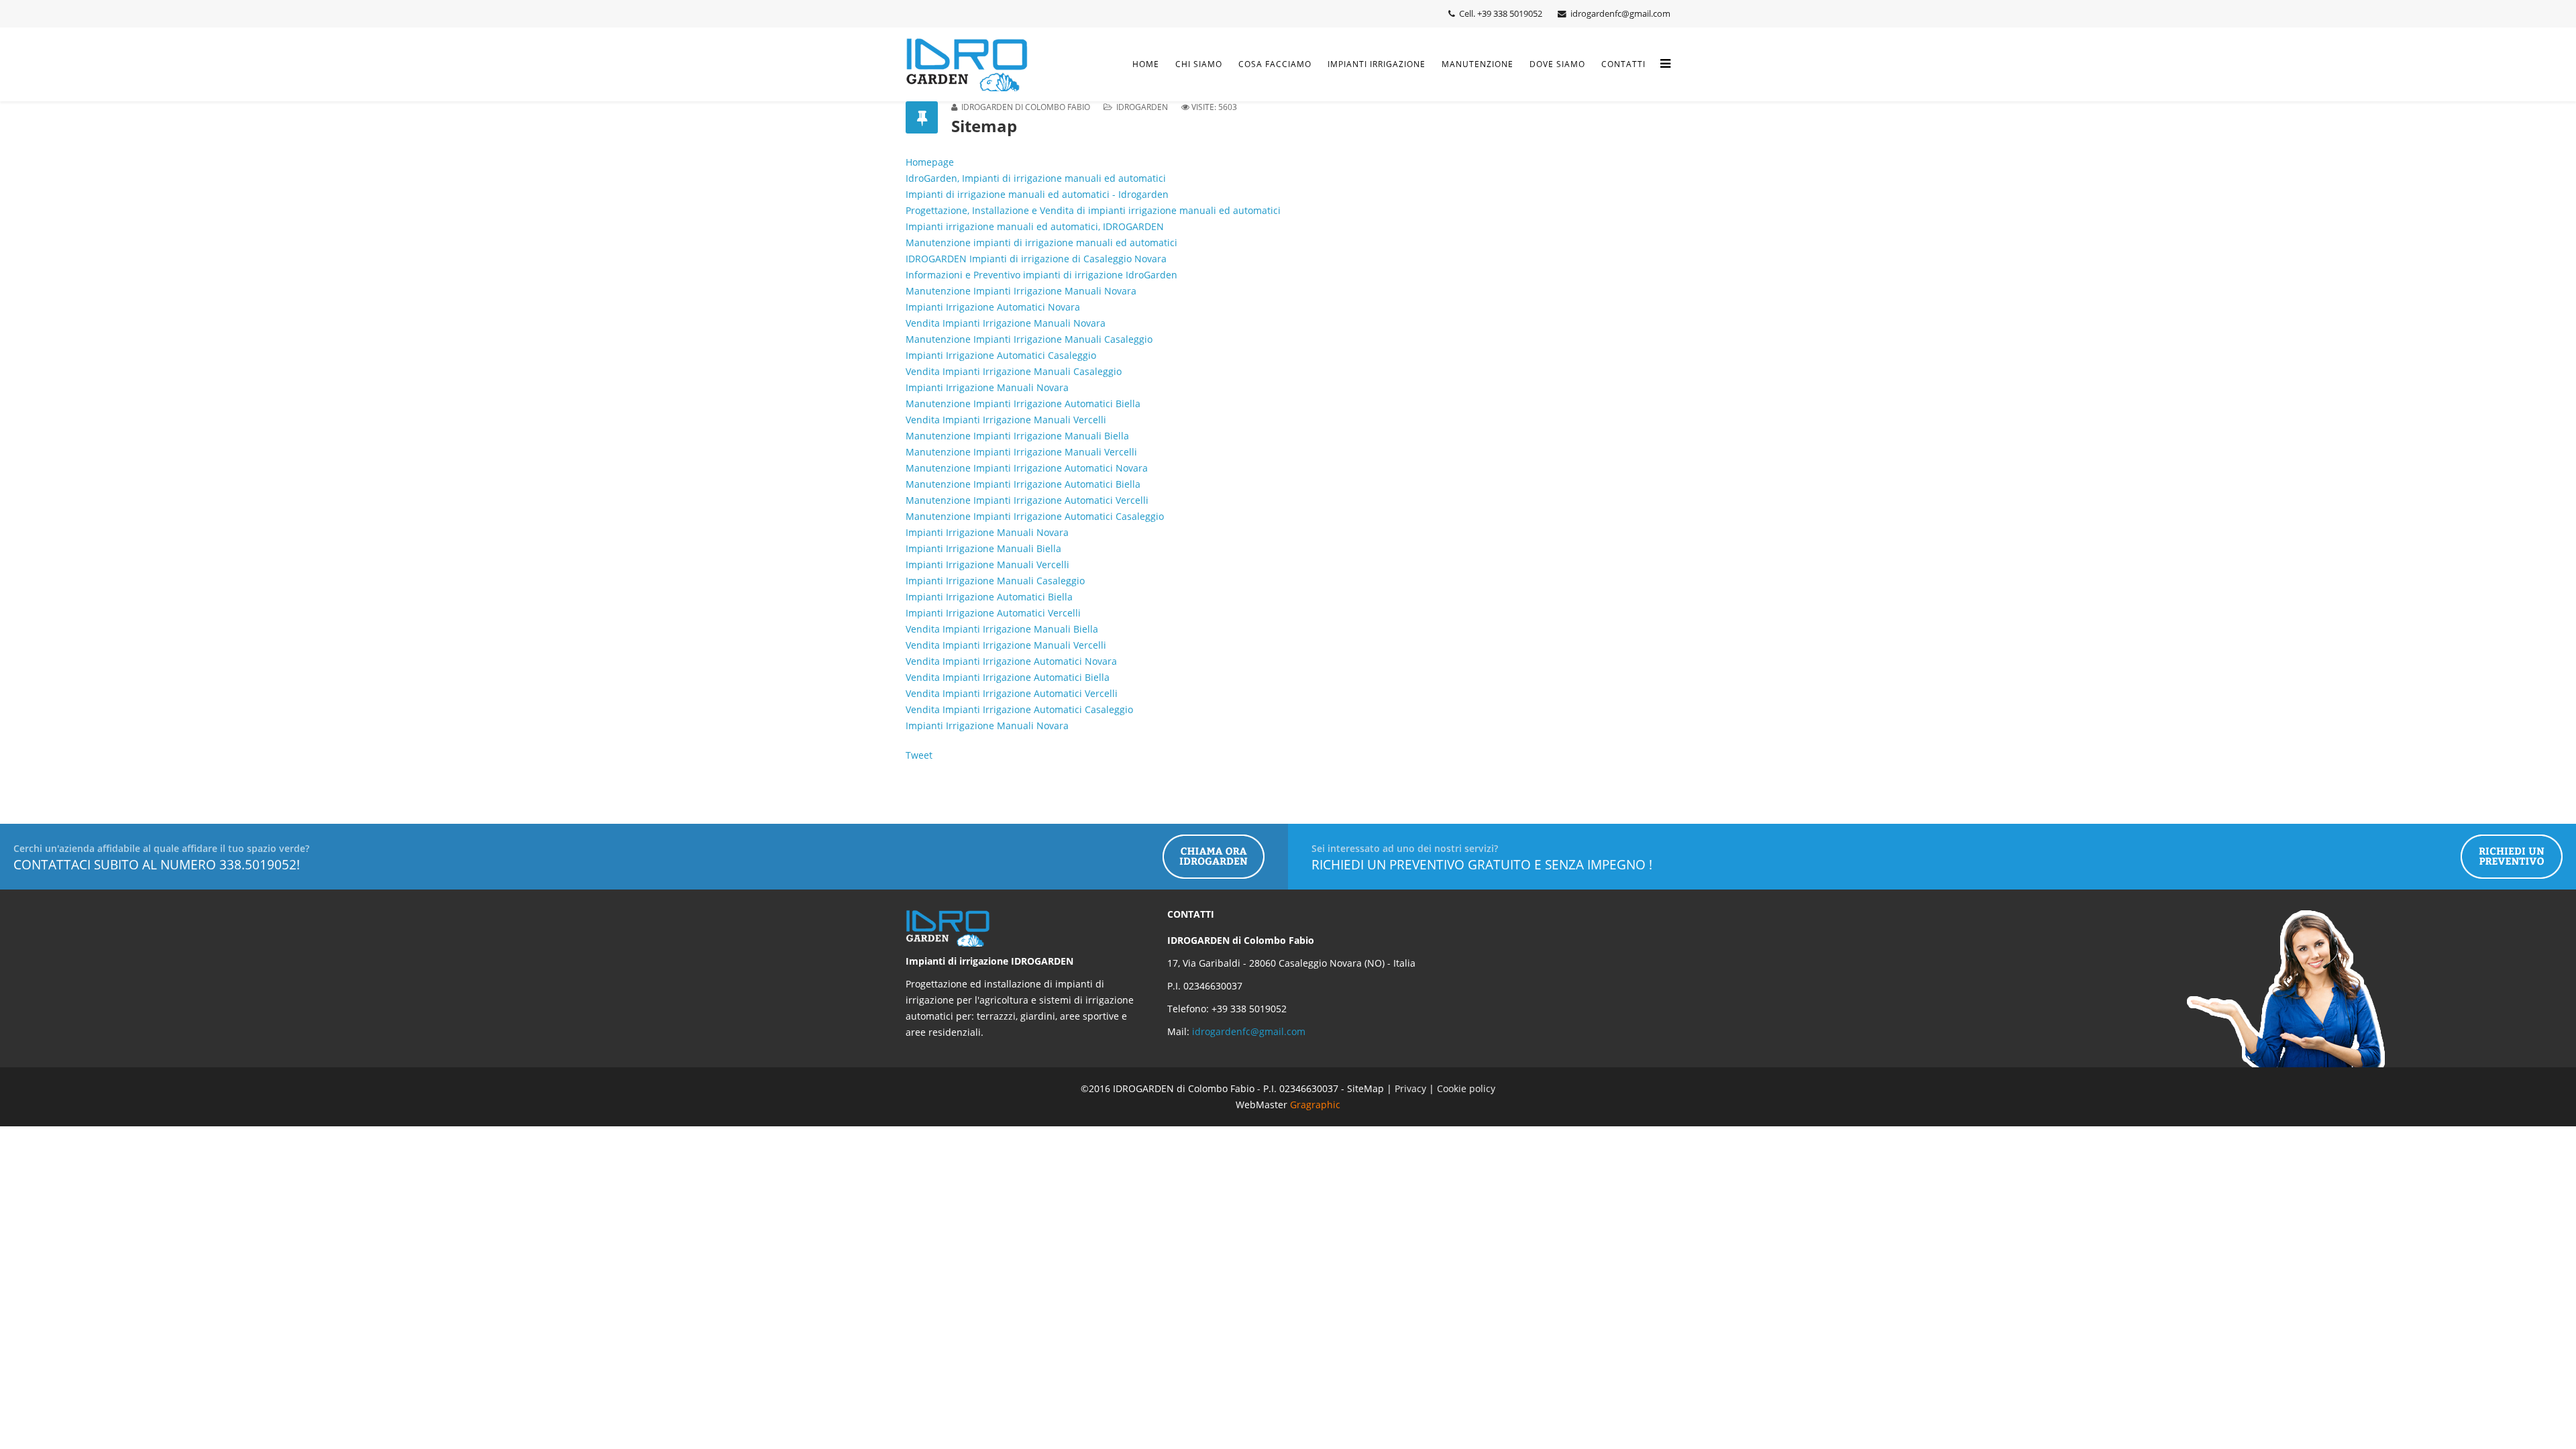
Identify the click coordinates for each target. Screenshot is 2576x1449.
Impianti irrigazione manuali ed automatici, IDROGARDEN (1035, 226)
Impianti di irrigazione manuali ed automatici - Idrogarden (1037, 194)
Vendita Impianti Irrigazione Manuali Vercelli (1006, 420)
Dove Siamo (1557, 64)
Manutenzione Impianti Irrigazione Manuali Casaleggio (1029, 339)
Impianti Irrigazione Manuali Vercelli (987, 565)
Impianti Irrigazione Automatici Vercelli (993, 613)
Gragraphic (1315, 1105)
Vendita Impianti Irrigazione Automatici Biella (1008, 677)
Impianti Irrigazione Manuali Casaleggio (995, 581)
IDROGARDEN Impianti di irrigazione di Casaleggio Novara (1036, 259)
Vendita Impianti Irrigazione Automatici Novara (1011, 661)
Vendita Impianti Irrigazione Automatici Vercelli (1012, 693)
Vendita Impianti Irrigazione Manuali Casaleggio (1014, 371)
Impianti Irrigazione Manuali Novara (987, 387)
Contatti (1623, 64)
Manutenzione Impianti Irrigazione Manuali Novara (1021, 291)
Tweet (919, 755)
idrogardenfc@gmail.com (1249, 1031)
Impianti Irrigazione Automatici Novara (993, 307)
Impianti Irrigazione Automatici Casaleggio (1001, 355)
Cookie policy (1466, 1088)
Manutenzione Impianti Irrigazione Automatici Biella (1023, 404)
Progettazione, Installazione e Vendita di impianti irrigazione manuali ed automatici (1093, 210)
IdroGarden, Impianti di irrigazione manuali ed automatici (1036, 178)
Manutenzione (1478, 64)
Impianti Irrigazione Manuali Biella (983, 548)
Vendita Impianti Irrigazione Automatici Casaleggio (1019, 709)
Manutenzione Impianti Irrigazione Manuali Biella (1017, 436)
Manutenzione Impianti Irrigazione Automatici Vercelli (1027, 500)
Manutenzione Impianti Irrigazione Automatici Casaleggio (1035, 516)
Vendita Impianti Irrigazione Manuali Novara (1006, 323)
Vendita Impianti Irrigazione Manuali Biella (1002, 629)
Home (1146, 64)
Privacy (1412, 1088)
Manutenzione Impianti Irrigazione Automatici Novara (1027, 468)
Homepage (930, 162)
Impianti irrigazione (1377, 64)
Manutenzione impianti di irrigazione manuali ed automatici (1041, 243)
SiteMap (1365, 1088)
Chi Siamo (1199, 64)
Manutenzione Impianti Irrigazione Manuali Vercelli (1021, 452)
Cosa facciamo (1275, 64)
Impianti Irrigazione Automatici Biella (989, 597)
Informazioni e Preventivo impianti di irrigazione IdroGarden (1041, 275)
